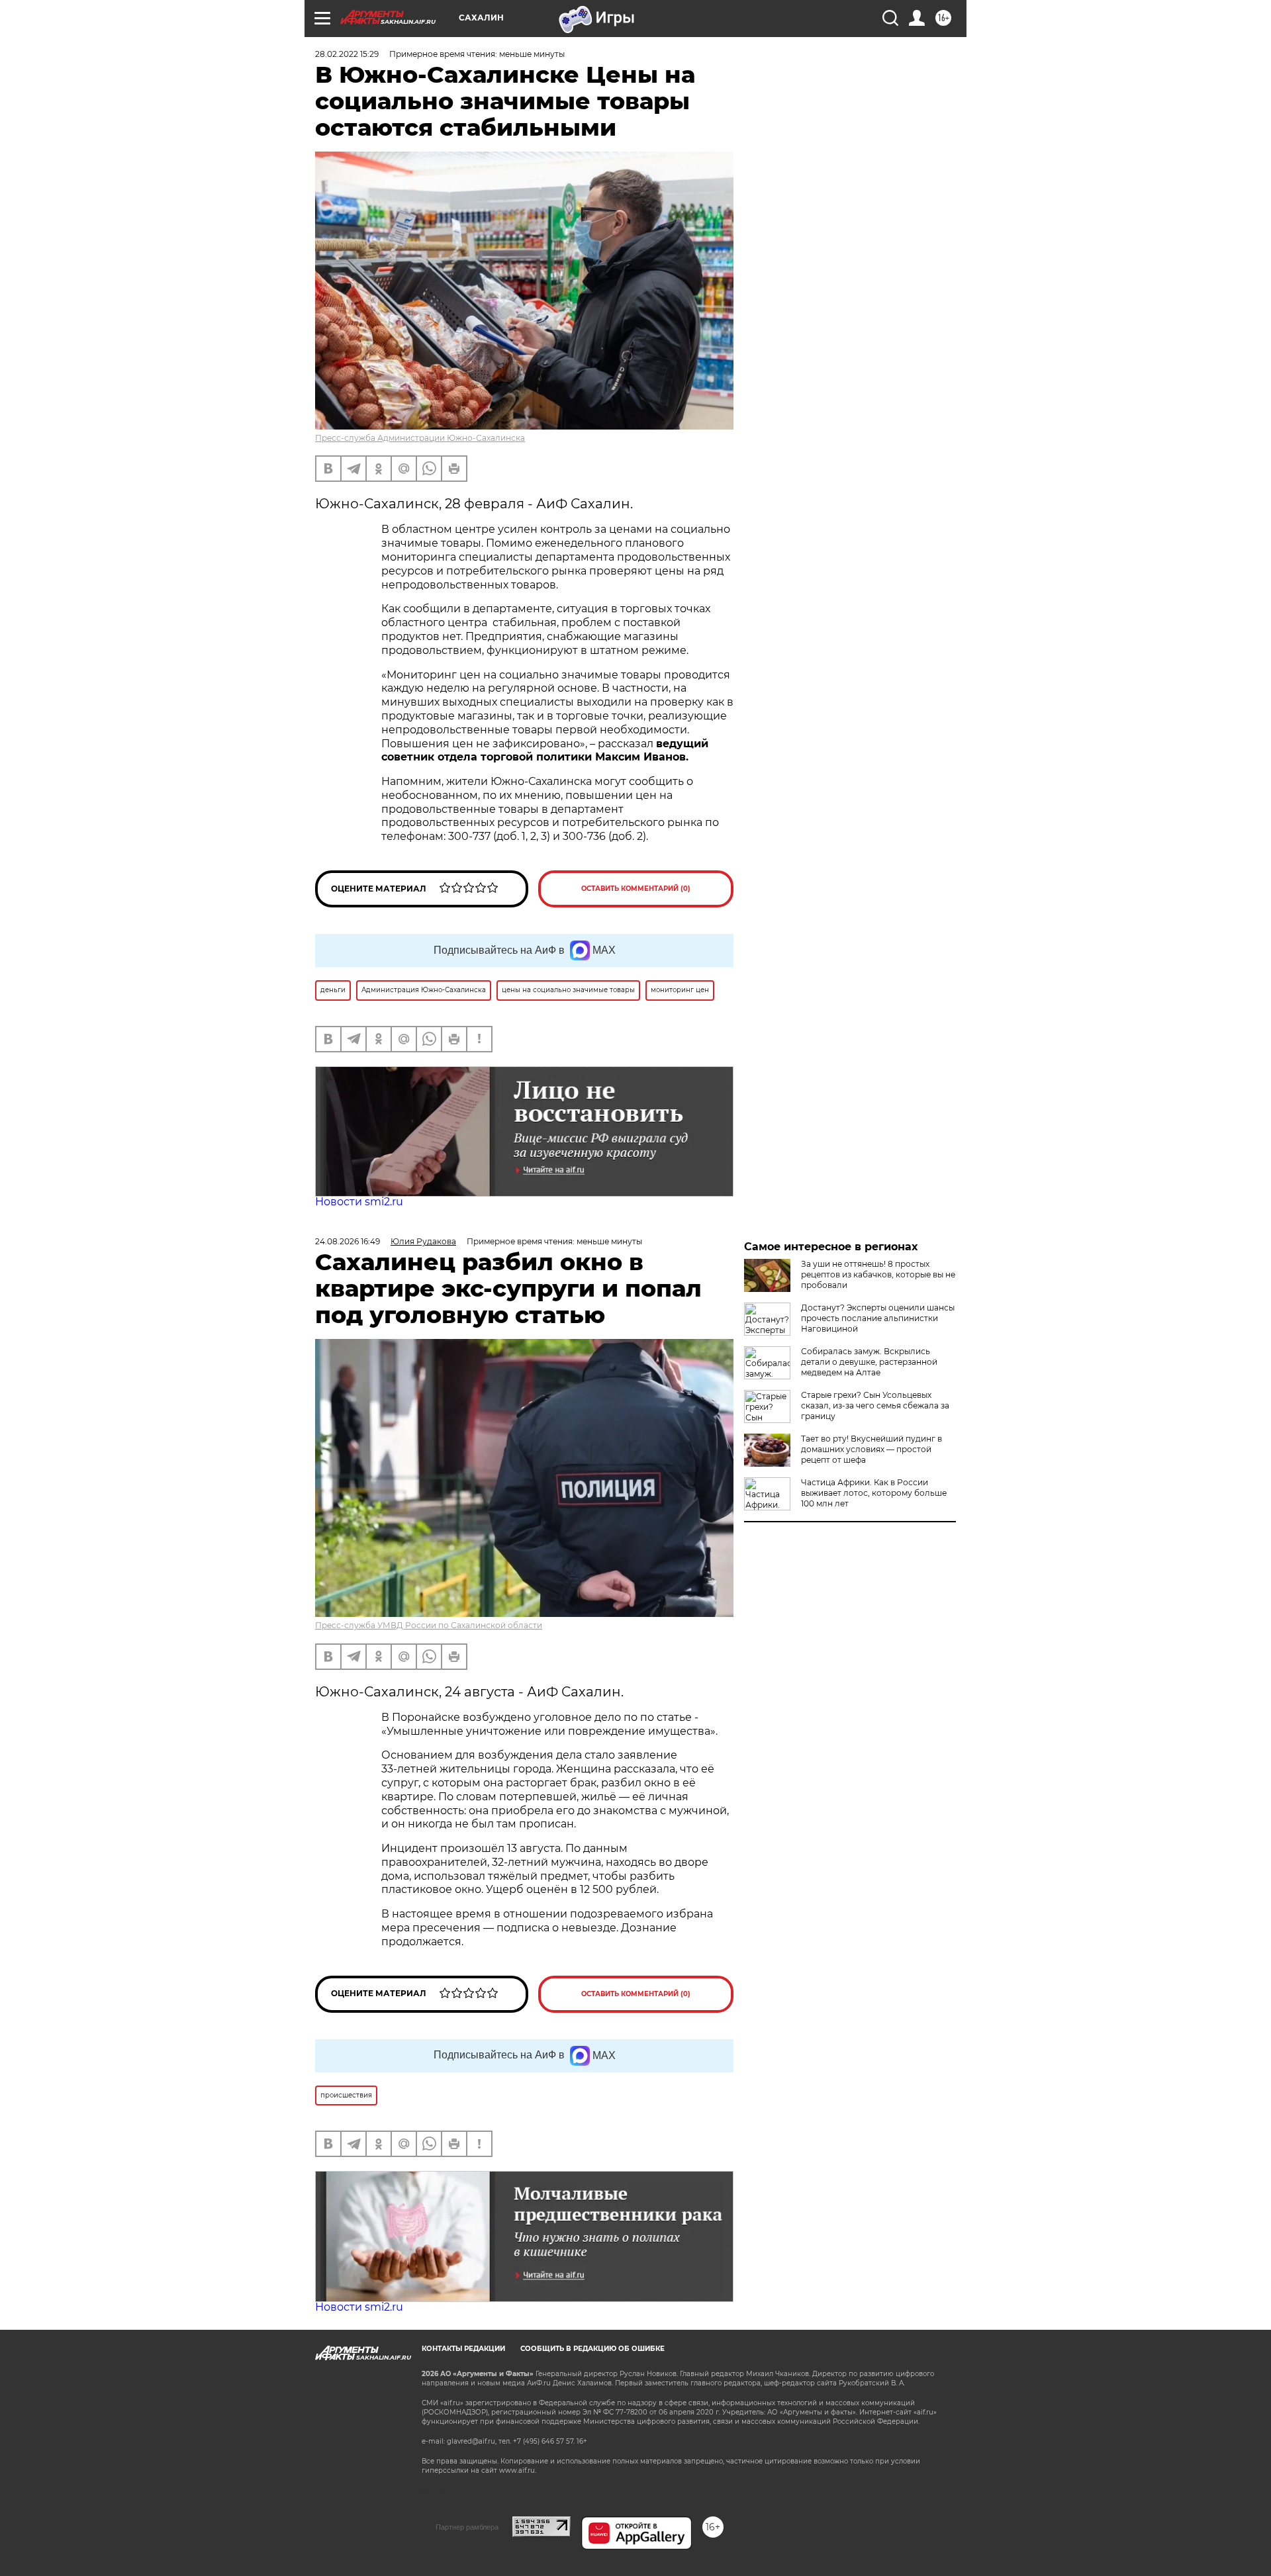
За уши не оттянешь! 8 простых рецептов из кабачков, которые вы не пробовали (878, 1274)
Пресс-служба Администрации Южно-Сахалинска (420, 438)
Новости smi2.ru (359, 1202)
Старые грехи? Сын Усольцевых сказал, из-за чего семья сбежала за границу (875, 1405)
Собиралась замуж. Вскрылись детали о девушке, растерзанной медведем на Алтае (869, 1362)
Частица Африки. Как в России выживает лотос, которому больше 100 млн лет (874, 1493)
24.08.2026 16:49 (348, 1241)
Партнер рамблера (467, 2527)
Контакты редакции (463, 2349)
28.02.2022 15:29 (347, 54)
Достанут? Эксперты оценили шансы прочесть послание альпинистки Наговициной (878, 1318)
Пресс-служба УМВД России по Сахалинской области (429, 1625)
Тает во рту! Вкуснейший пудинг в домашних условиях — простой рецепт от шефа (871, 1449)
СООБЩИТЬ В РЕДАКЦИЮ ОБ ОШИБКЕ (592, 2349)
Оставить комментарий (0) (636, 889)
